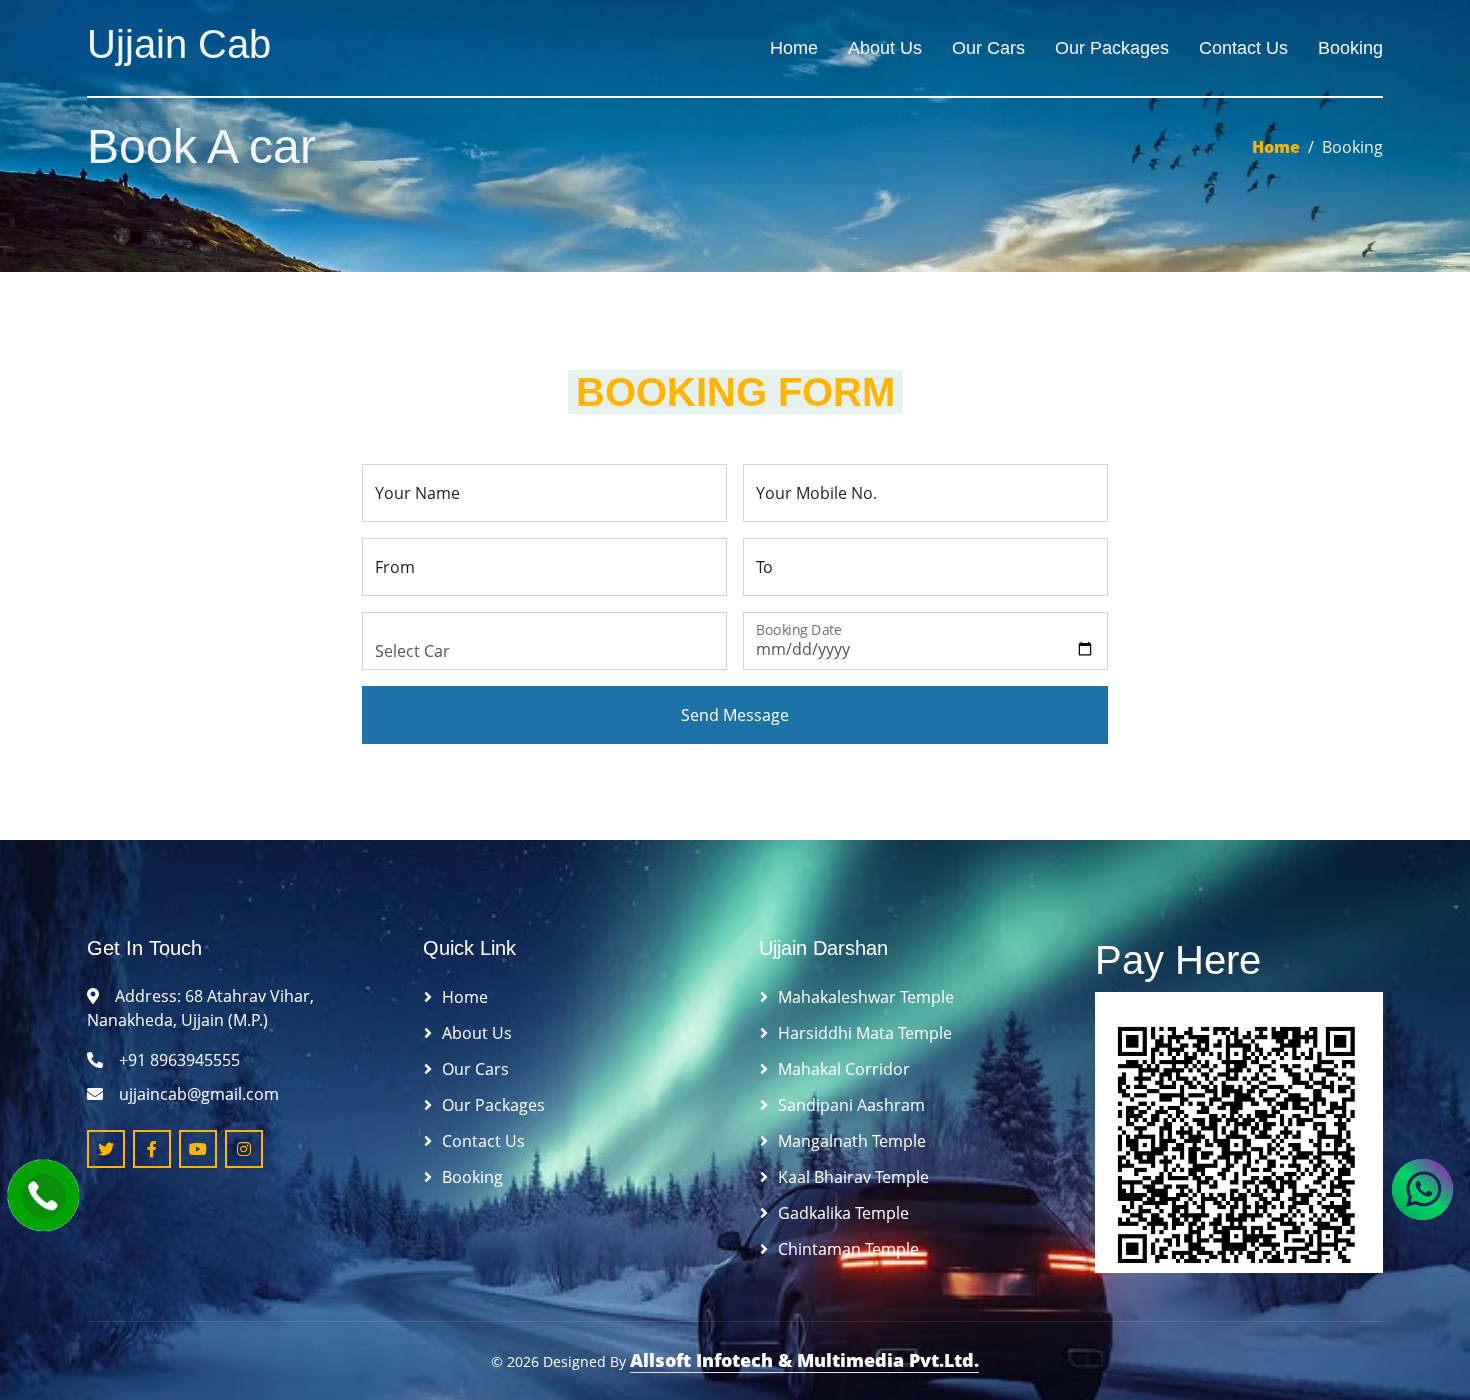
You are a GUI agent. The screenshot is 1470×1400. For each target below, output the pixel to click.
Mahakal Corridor (844, 1069)
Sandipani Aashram (851, 1105)
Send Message (735, 715)
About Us (885, 48)
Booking (1350, 48)
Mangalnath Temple (852, 1141)
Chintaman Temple (848, 1249)
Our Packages (1112, 48)
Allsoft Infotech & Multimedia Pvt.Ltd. (804, 1360)
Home (794, 48)
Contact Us (1243, 48)
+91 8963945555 (179, 1060)
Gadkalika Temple (843, 1213)
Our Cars (988, 48)
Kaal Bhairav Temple (853, 1177)
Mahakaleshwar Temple (866, 997)
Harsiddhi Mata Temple (865, 1033)
